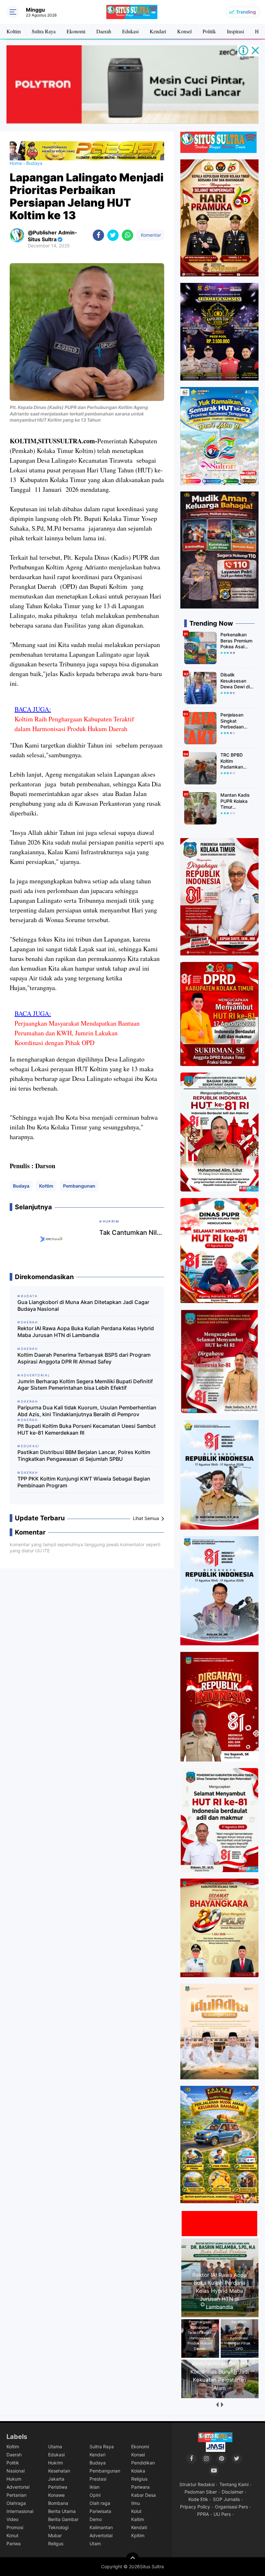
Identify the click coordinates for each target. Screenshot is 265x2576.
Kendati (139, 2527)
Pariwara (140, 2487)
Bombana (58, 2503)
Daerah (104, 31)
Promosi (15, 2527)
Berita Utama (62, 2511)
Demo (96, 2519)
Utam (95, 2544)
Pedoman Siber (201, 2492)
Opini (95, 2495)
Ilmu (136, 2503)
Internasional (20, 2511)
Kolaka (138, 2471)
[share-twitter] (113, 235)
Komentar (150, 235)
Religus (56, 2544)
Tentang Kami (234, 2484)
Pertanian (16, 2495)
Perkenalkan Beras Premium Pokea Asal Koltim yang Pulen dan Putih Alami (237, 641)
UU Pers (222, 2514)
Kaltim (138, 2519)
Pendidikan (143, 2463)
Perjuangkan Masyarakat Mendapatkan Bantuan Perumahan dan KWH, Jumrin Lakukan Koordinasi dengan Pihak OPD (77, 1033)
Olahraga (16, 2503)
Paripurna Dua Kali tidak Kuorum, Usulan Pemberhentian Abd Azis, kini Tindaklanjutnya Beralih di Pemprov (87, 1411)
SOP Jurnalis (226, 2499)
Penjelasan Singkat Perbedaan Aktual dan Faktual (232, 721)
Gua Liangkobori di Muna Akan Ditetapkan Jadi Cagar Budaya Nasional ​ (83, 1305)
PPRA (203, 2514)
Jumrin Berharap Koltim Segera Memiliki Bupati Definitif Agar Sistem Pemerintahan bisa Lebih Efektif (85, 1385)
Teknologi (58, 2527)
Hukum (14, 2479)
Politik (209, 31)
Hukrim (56, 2463)
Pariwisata (100, 2511)
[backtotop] (132, 2559)
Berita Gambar (63, 2519)
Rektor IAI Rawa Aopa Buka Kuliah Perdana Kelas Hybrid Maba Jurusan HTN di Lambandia (86, 1332)
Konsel (184, 31)
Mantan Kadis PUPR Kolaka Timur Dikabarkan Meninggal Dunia (235, 801)
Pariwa (14, 2544)
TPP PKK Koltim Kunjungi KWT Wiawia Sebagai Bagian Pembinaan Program (84, 1482)
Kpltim (138, 2535)
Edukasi (130, 31)
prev (217, 2405)
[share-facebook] (98, 235)
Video (12, 2519)
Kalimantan (101, 2527)
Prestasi (98, 2479)
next (222, 2405)
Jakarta (56, 2479)
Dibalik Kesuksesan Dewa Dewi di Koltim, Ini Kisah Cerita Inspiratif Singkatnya (237, 681)
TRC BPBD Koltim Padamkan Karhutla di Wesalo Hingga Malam (236, 761)
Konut (12, 2535)
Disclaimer (233, 2492)
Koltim (14, 31)
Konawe (56, 2495)
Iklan (95, 2487)
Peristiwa (58, 2487)
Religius (139, 2479)
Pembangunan (79, 1186)
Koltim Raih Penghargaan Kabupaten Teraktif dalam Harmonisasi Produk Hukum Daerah (74, 724)
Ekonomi (76, 31)
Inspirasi (235, 31)
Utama (55, 2447)
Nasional (16, 2471)
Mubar (55, 2535)
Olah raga (100, 2503)
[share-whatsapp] (127, 235)
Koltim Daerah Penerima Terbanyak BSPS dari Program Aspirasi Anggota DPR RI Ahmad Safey (84, 1358)
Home (16, 163)
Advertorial (18, 2487)
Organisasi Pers (231, 2507)
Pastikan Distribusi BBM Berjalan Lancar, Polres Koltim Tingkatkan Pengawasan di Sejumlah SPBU (84, 1455)
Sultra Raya (44, 31)
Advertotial (101, 2535)
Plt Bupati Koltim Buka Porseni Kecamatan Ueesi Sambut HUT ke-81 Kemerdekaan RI (87, 1429)
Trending (246, 12)
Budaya (21, 1186)
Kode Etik (198, 2499)
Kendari (158, 31)
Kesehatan (59, 2471)
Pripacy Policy (195, 2507)
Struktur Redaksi (197, 2484)
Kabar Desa (143, 2495)
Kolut (136, 2511)
